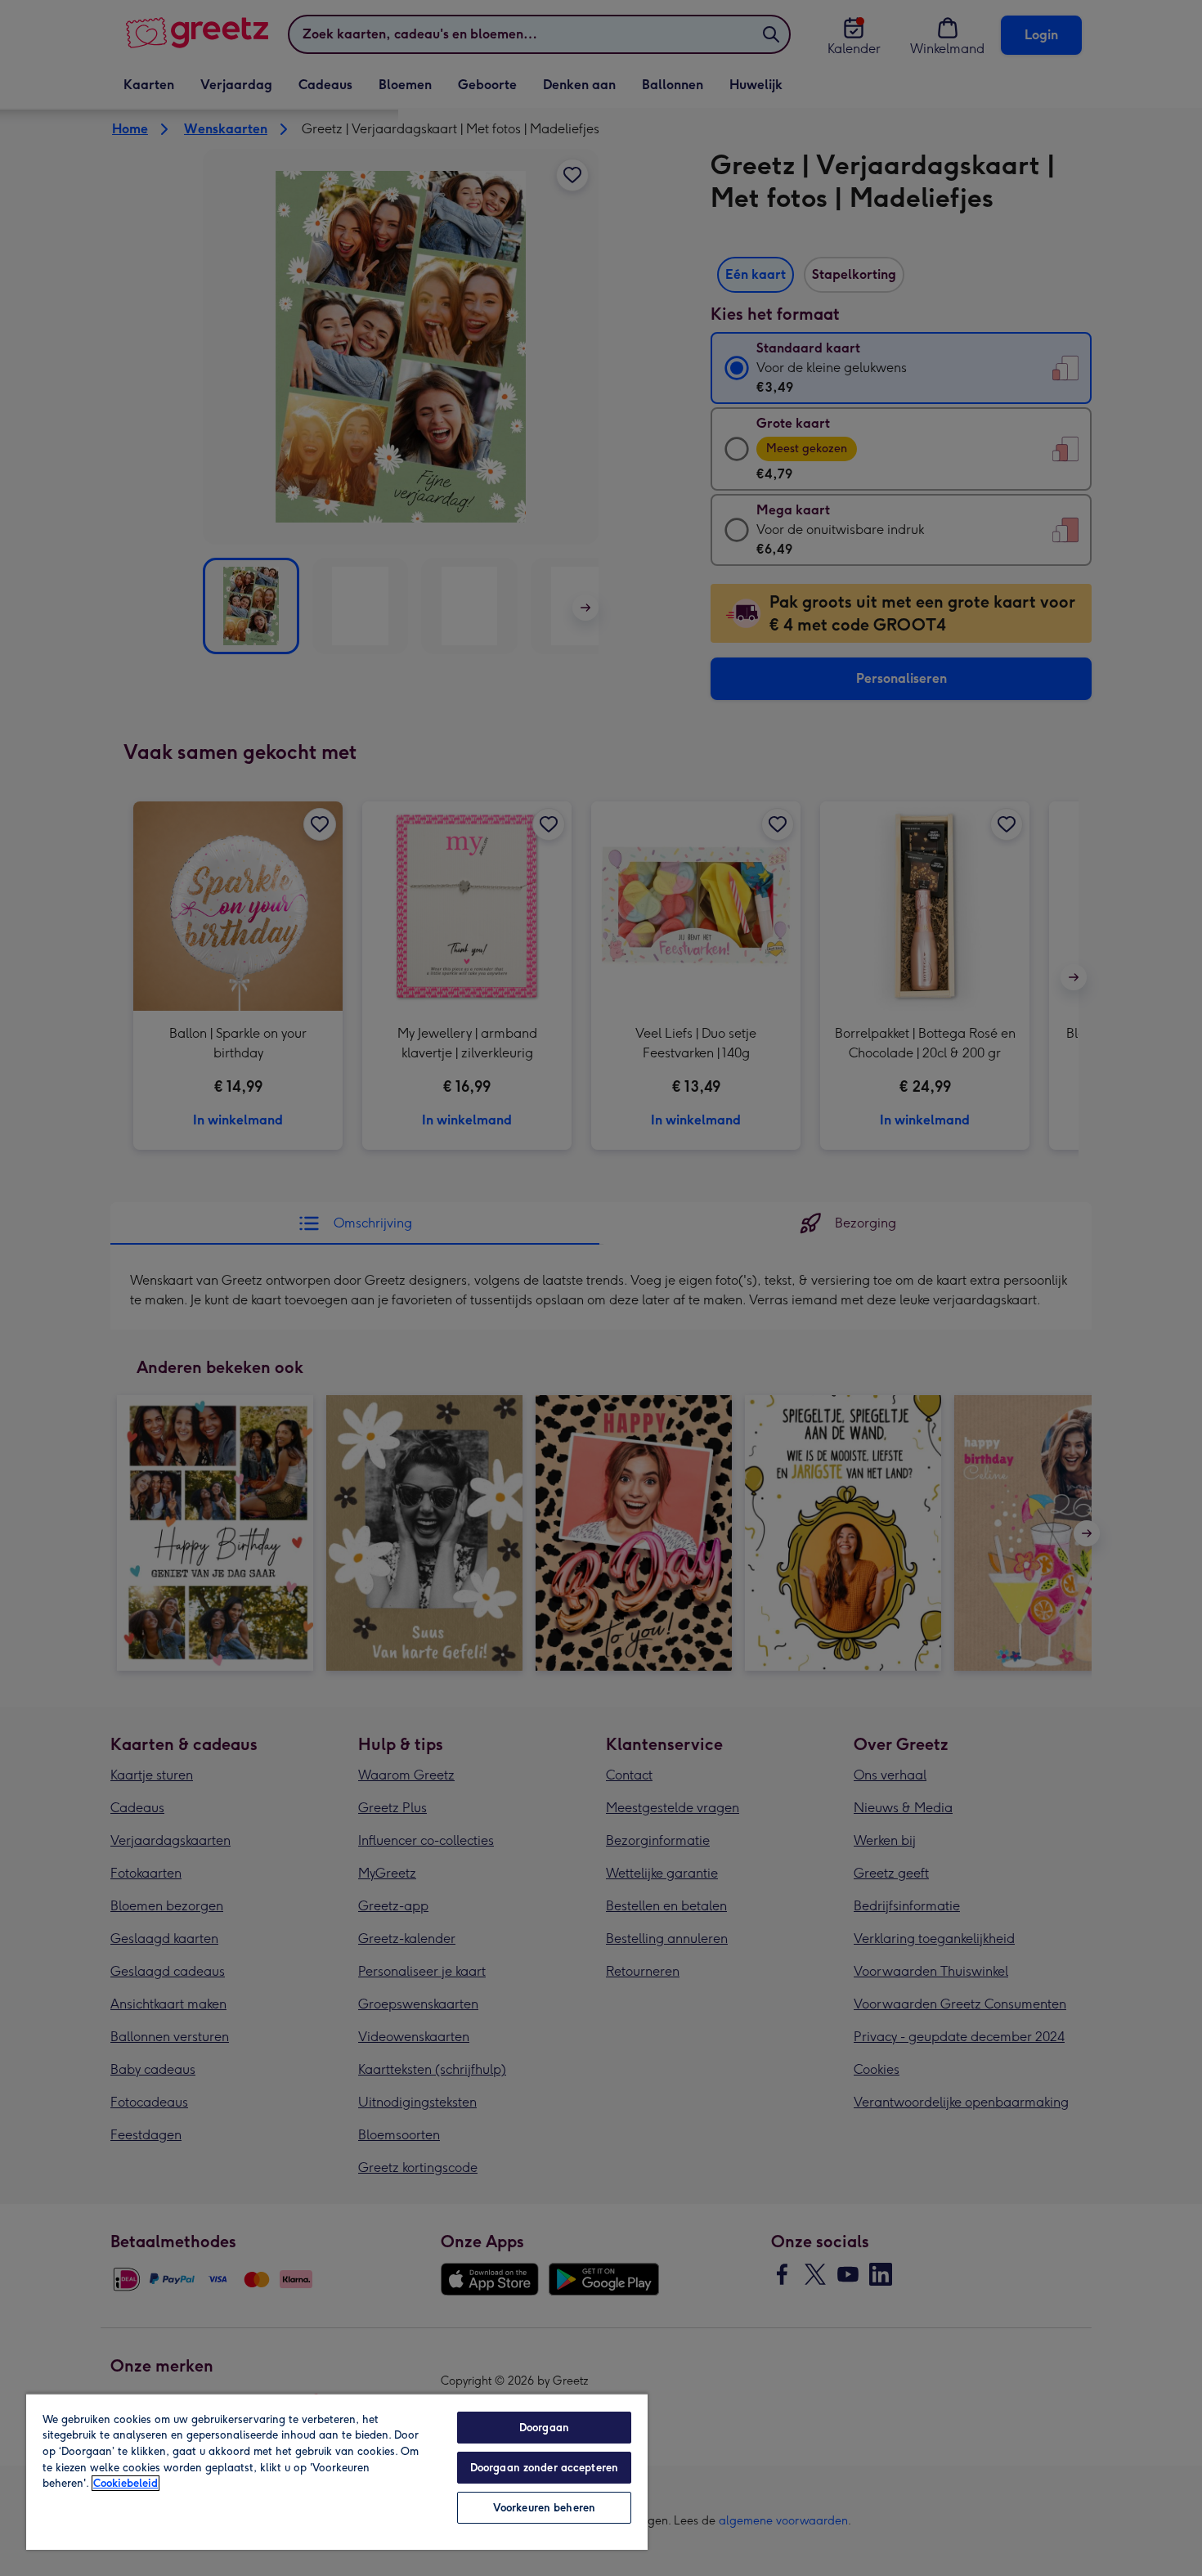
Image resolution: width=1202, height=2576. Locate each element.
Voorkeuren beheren (544, 2508)
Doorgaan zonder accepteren (544, 2468)
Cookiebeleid (126, 2483)
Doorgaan (544, 2428)
